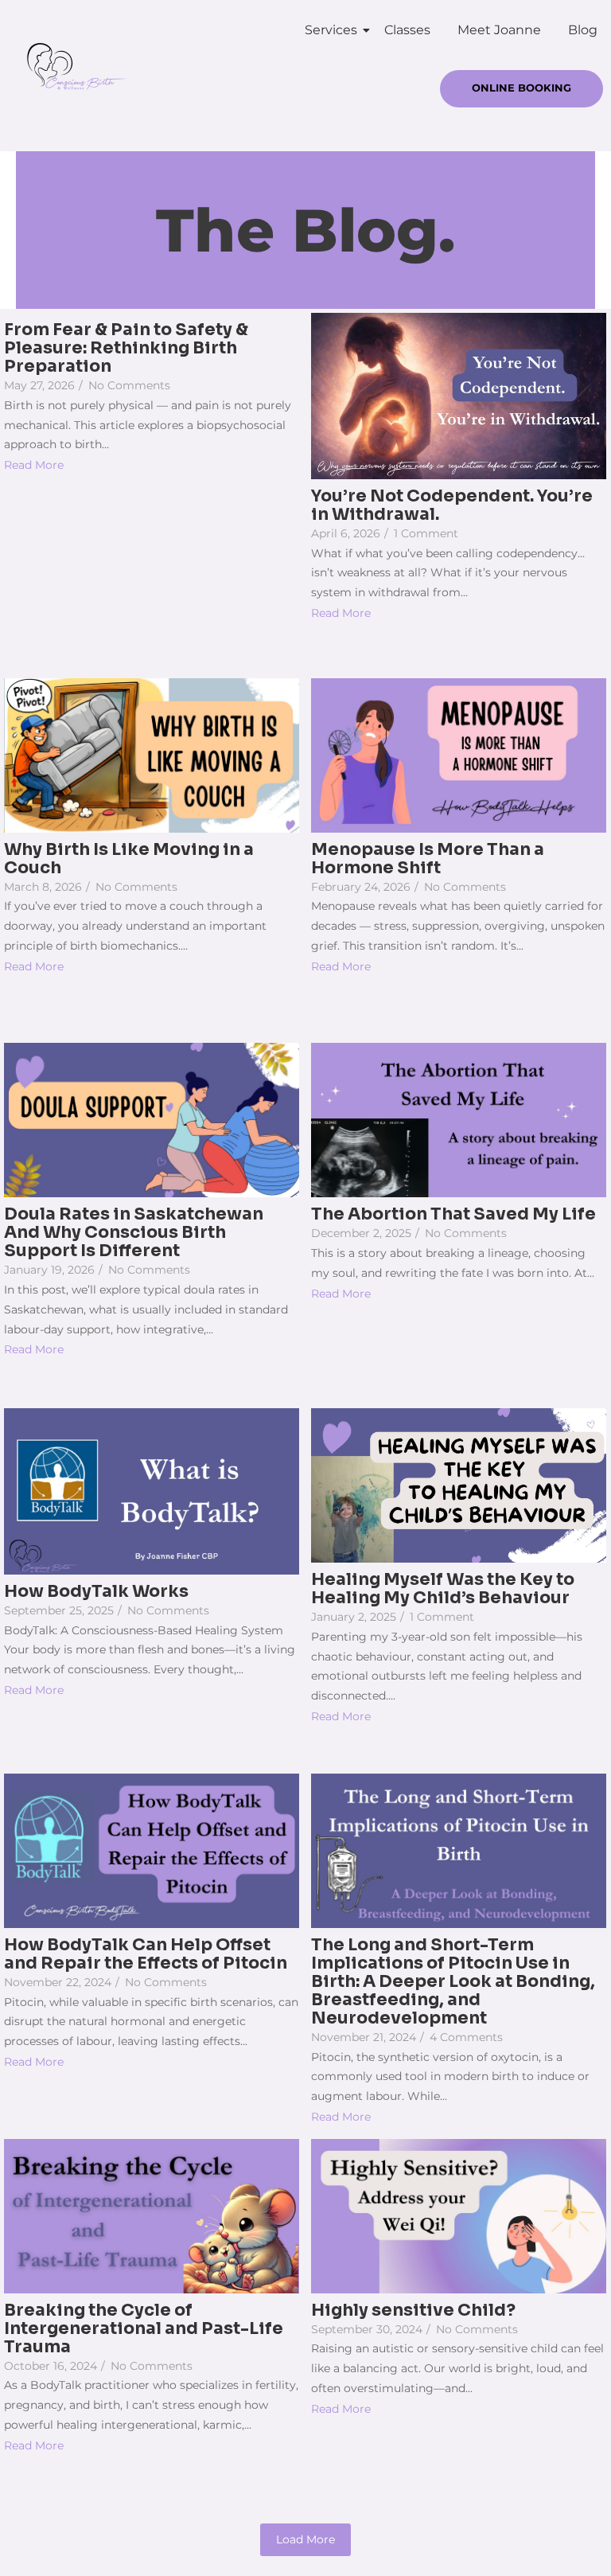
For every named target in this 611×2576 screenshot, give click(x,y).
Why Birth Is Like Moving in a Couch (129, 859)
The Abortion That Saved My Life (453, 1214)
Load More (305, 2539)
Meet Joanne (499, 30)
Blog (583, 30)
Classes (407, 30)
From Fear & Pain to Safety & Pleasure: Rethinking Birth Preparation (126, 348)
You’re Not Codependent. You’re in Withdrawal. (452, 505)
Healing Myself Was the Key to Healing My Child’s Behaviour (443, 1589)
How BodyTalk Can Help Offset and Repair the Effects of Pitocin (146, 1954)
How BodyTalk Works (96, 1592)
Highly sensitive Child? (413, 2311)
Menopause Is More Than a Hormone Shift (428, 859)
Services (331, 30)
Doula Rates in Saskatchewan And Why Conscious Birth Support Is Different (134, 1233)
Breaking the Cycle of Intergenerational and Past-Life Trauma (144, 2329)
